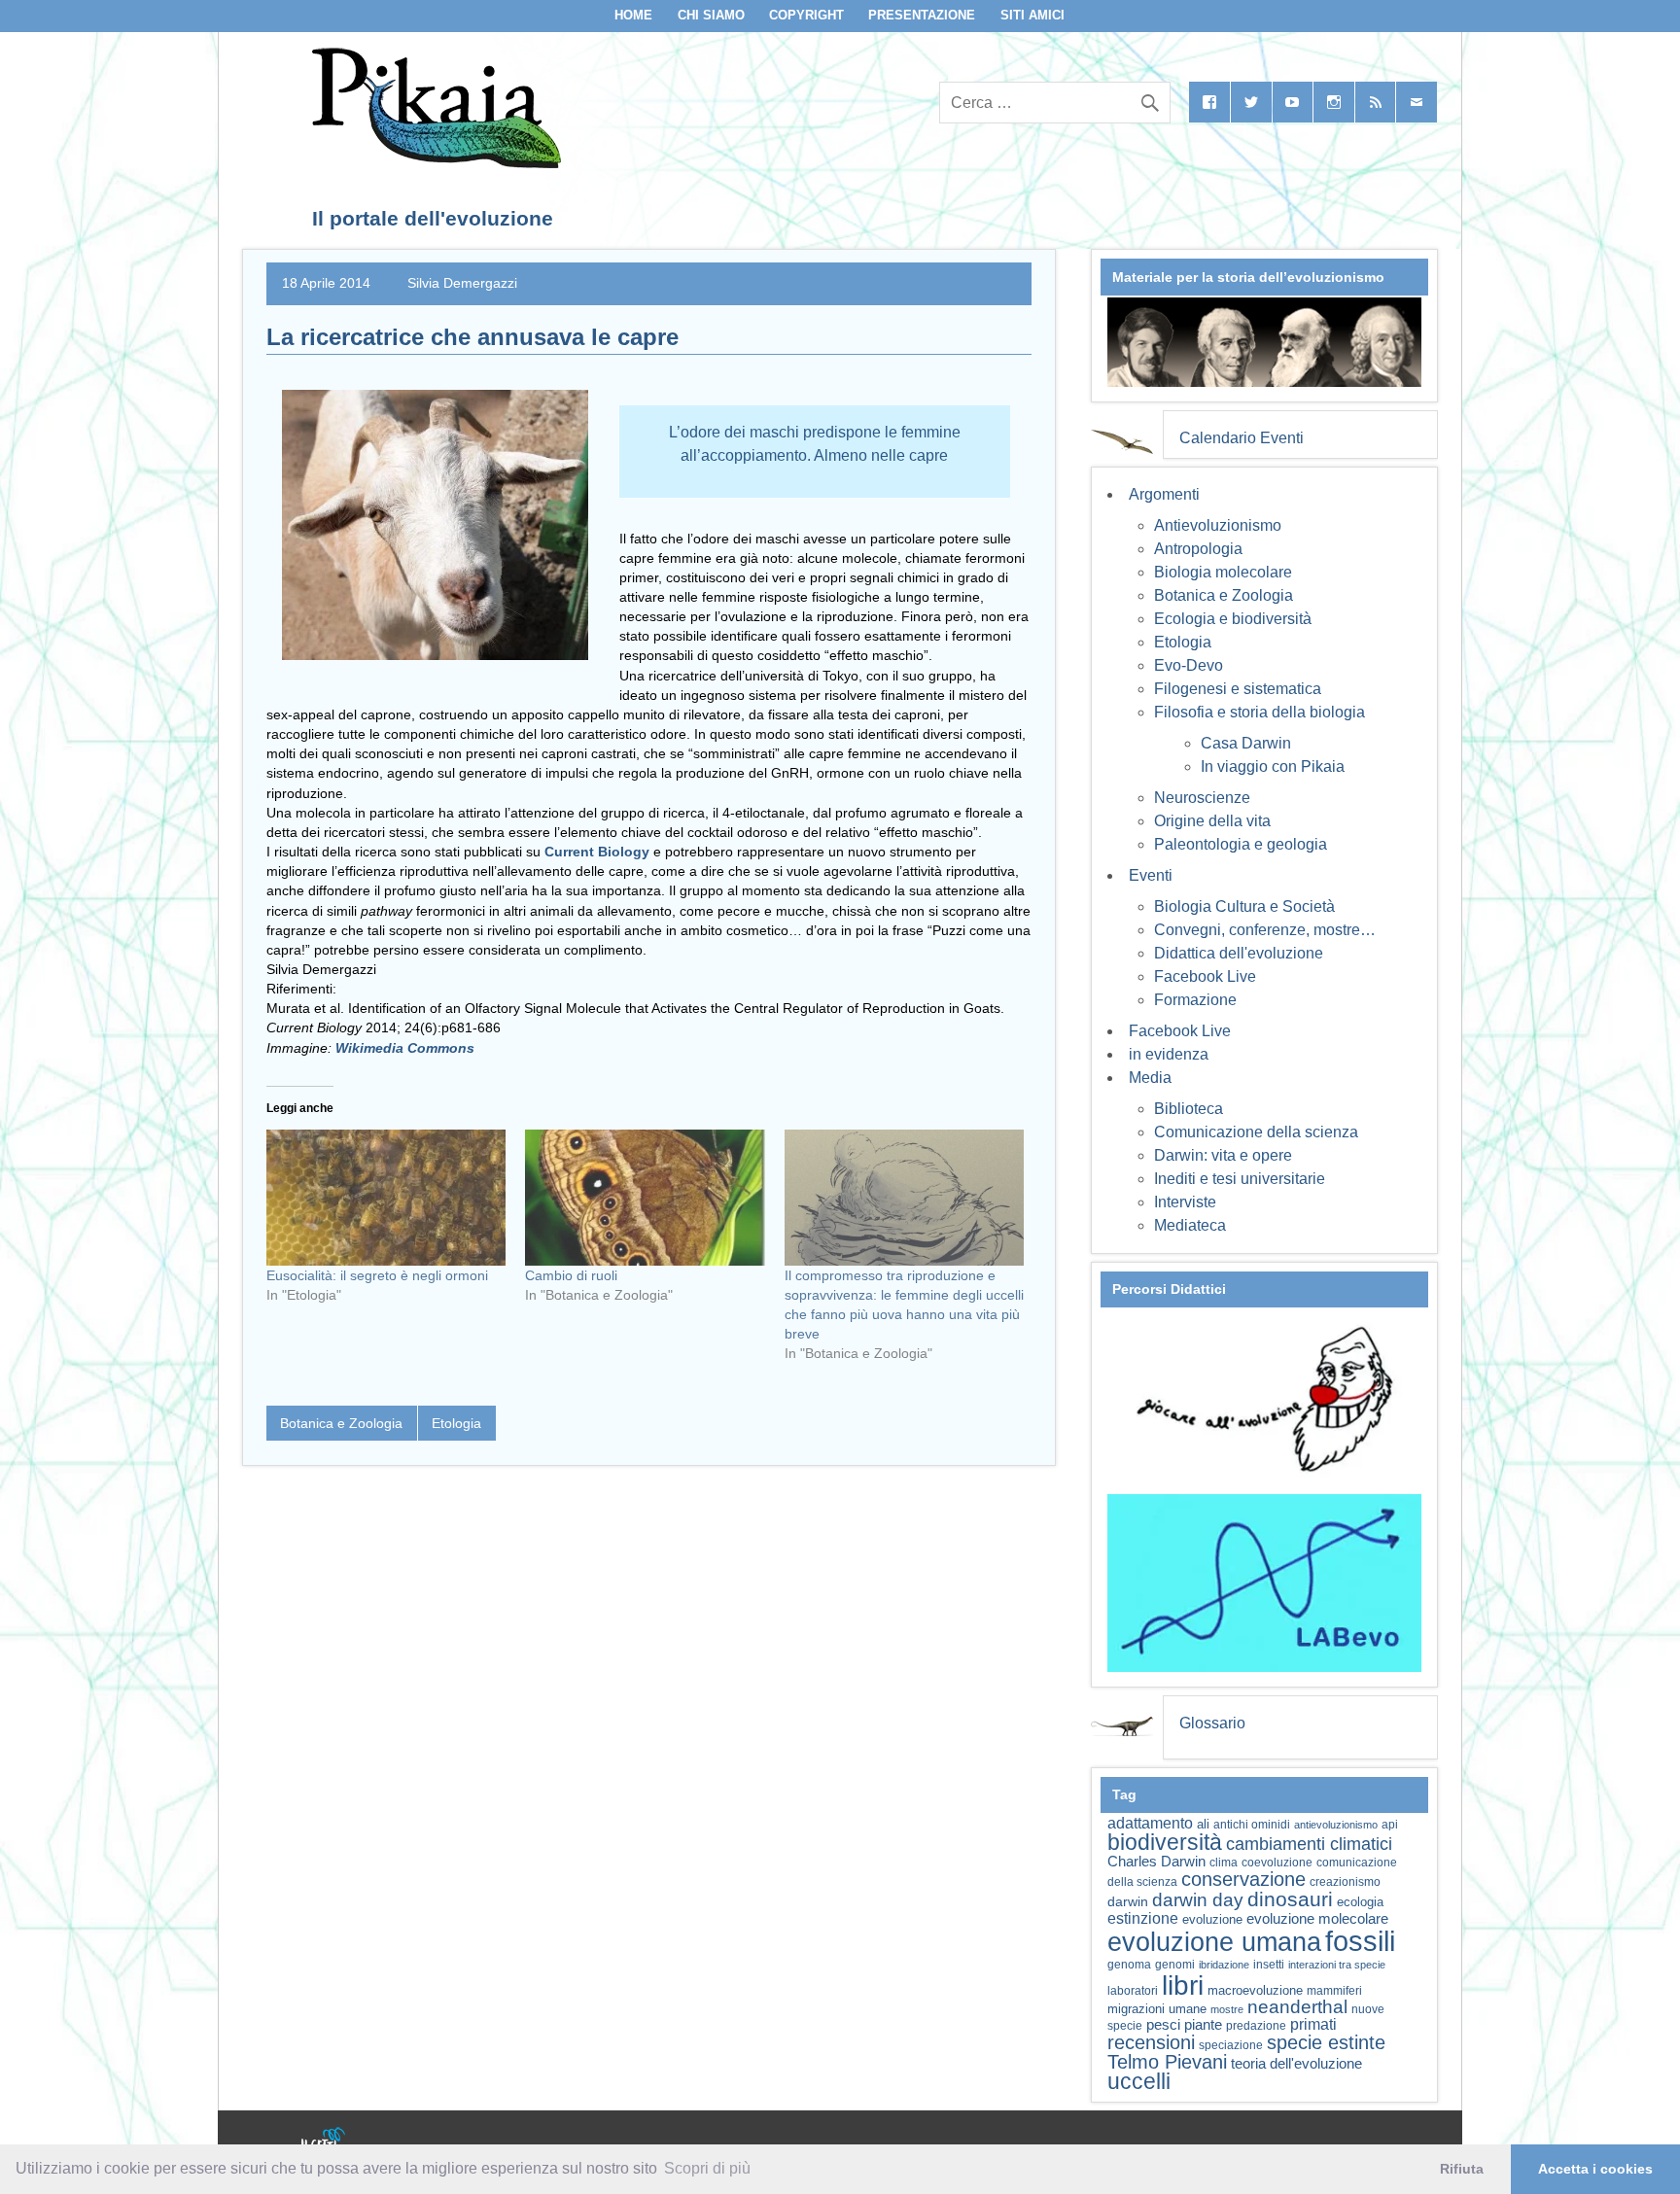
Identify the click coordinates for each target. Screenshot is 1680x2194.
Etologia (456, 1423)
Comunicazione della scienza (1256, 1132)
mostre (1227, 2009)
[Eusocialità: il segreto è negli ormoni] (386, 1198)
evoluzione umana (1214, 1942)
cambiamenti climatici (1309, 1844)
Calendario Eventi (1242, 438)
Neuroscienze (1202, 798)
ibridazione (1224, 1965)
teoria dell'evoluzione (1296, 2063)
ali (1203, 1824)
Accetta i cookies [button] (1595, 2169)
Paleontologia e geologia (1241, 844)
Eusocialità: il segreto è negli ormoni (377, 1275)
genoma (1129, 1964)
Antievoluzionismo (1218, 525)
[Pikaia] (433, 163)
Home (633, 15)
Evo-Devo (1189, 665)
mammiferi (1334, 1991)
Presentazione (922, 15)
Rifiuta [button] (1462, 2169)
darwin (1128, 1901)
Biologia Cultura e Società (1244, 906)
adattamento (1150, 1823)
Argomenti (1164, 494)
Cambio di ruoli (571, 1275)
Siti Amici (1032, 15)
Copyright (806, 15)
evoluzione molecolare (1317, 1918)
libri (1183, 1985)
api (1390, 1825)
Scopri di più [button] (707, 2168)
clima (1224, 1863)
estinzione (1143, 1918)
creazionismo (1345, 1881)
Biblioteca (1189, 1109)
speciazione (1231, 2045)
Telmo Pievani (1167, 2062)
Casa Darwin (1246, 743)
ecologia (1360, 1902)
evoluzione (1212, 1919)
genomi (1175, 1965)
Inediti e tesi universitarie (1240, 1179)
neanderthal (1297, 2007)
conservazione (1243, 1879)
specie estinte (1326, 2042)
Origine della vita (1212, 821)
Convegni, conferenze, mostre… (1265, 930)
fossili (1360, 1941)
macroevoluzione (1255, 1990)
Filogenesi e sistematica (1238, 689)
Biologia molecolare (1223, 572)
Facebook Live (1205, 976)
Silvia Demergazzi (462, 283)
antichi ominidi (1252, 1825)
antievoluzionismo (1336, 1825)
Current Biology (597, 852)
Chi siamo (711, 15)
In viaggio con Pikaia (1273, 766)
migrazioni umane (1157, 2009)
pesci (1163, 2025)
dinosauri (1290, 1899)
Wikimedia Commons (405, 1048)
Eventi (1151, 875)
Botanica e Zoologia (341, 1423)
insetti (1269, 1965)
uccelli (1139, 2082)
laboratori (1133, 1990)
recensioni (1151, 2042)
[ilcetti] (324, 2141)
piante (1203, 2025)
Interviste (1185, 1202)
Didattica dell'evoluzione (1239, 953)
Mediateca (1190, 1225)
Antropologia (1198, 549)
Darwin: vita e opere (1223, 1155)
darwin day (1198, 1900)
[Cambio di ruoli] (645, 1198)
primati (1313, 2024)
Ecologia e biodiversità (1233, 619)
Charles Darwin (1156, 1862)
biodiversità (1165, 1842)
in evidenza (1169, 1054)
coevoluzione (1277, 1863)
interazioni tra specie (1337, 1965)
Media (1150, 1078)
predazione (1256, 2025)
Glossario (1212, 1723)
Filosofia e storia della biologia (1260, 712)
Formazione (1195, 1000)
